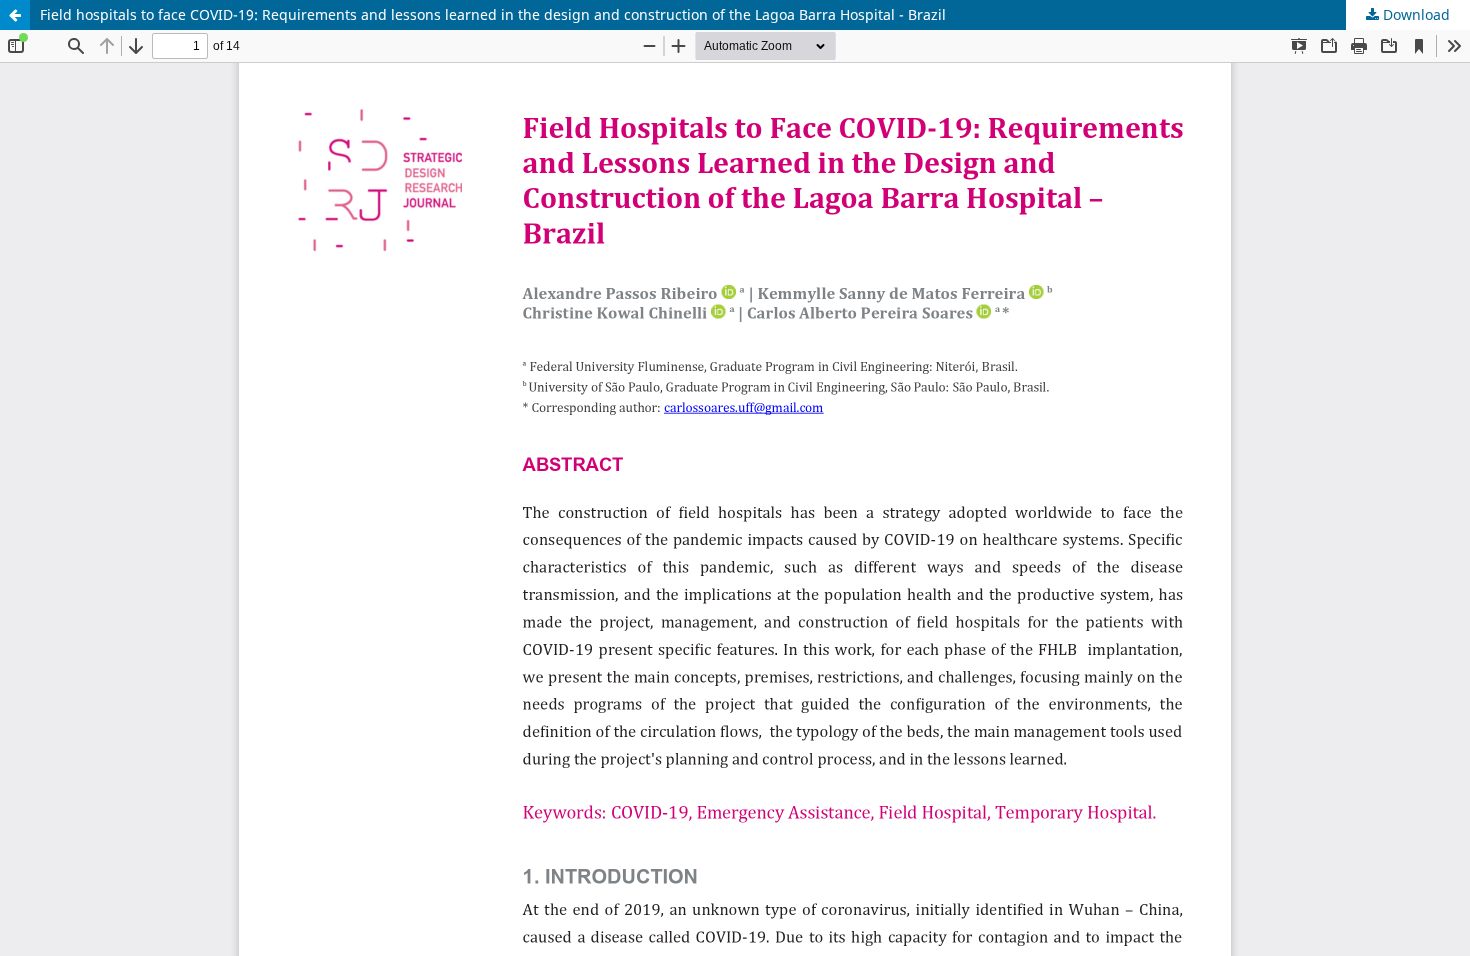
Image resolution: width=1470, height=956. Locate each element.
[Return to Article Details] (15, 15)
